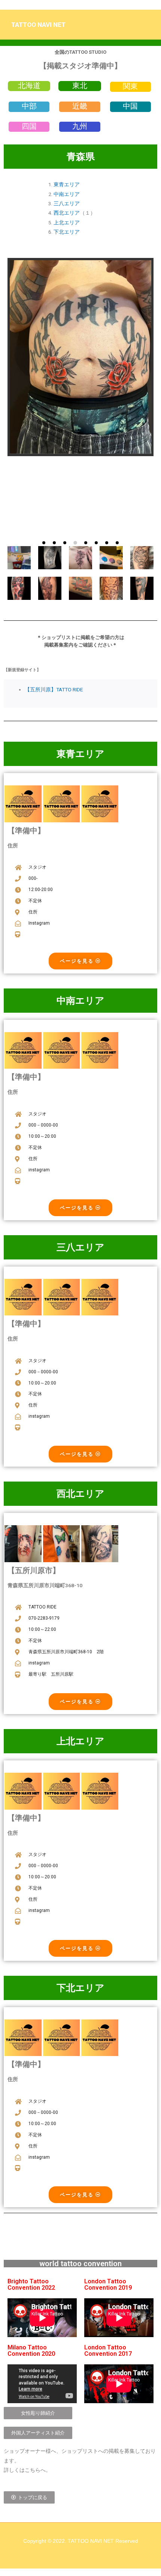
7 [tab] (107, 543)
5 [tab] (86, 543)
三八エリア (67, 203)
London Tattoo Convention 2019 (108, 2284)
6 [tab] (96, 543)
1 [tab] (44, 543)
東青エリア (67, 184)
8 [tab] (117, 543)
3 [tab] (65, 543)
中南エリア (67, 194)
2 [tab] (54, 543)
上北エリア (67, 222)
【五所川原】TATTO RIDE (54, 689)
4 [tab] (75, 543)
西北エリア (67, 213)
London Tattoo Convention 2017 (108, 2350)
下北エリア (67, 232)
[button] (29, 85)
